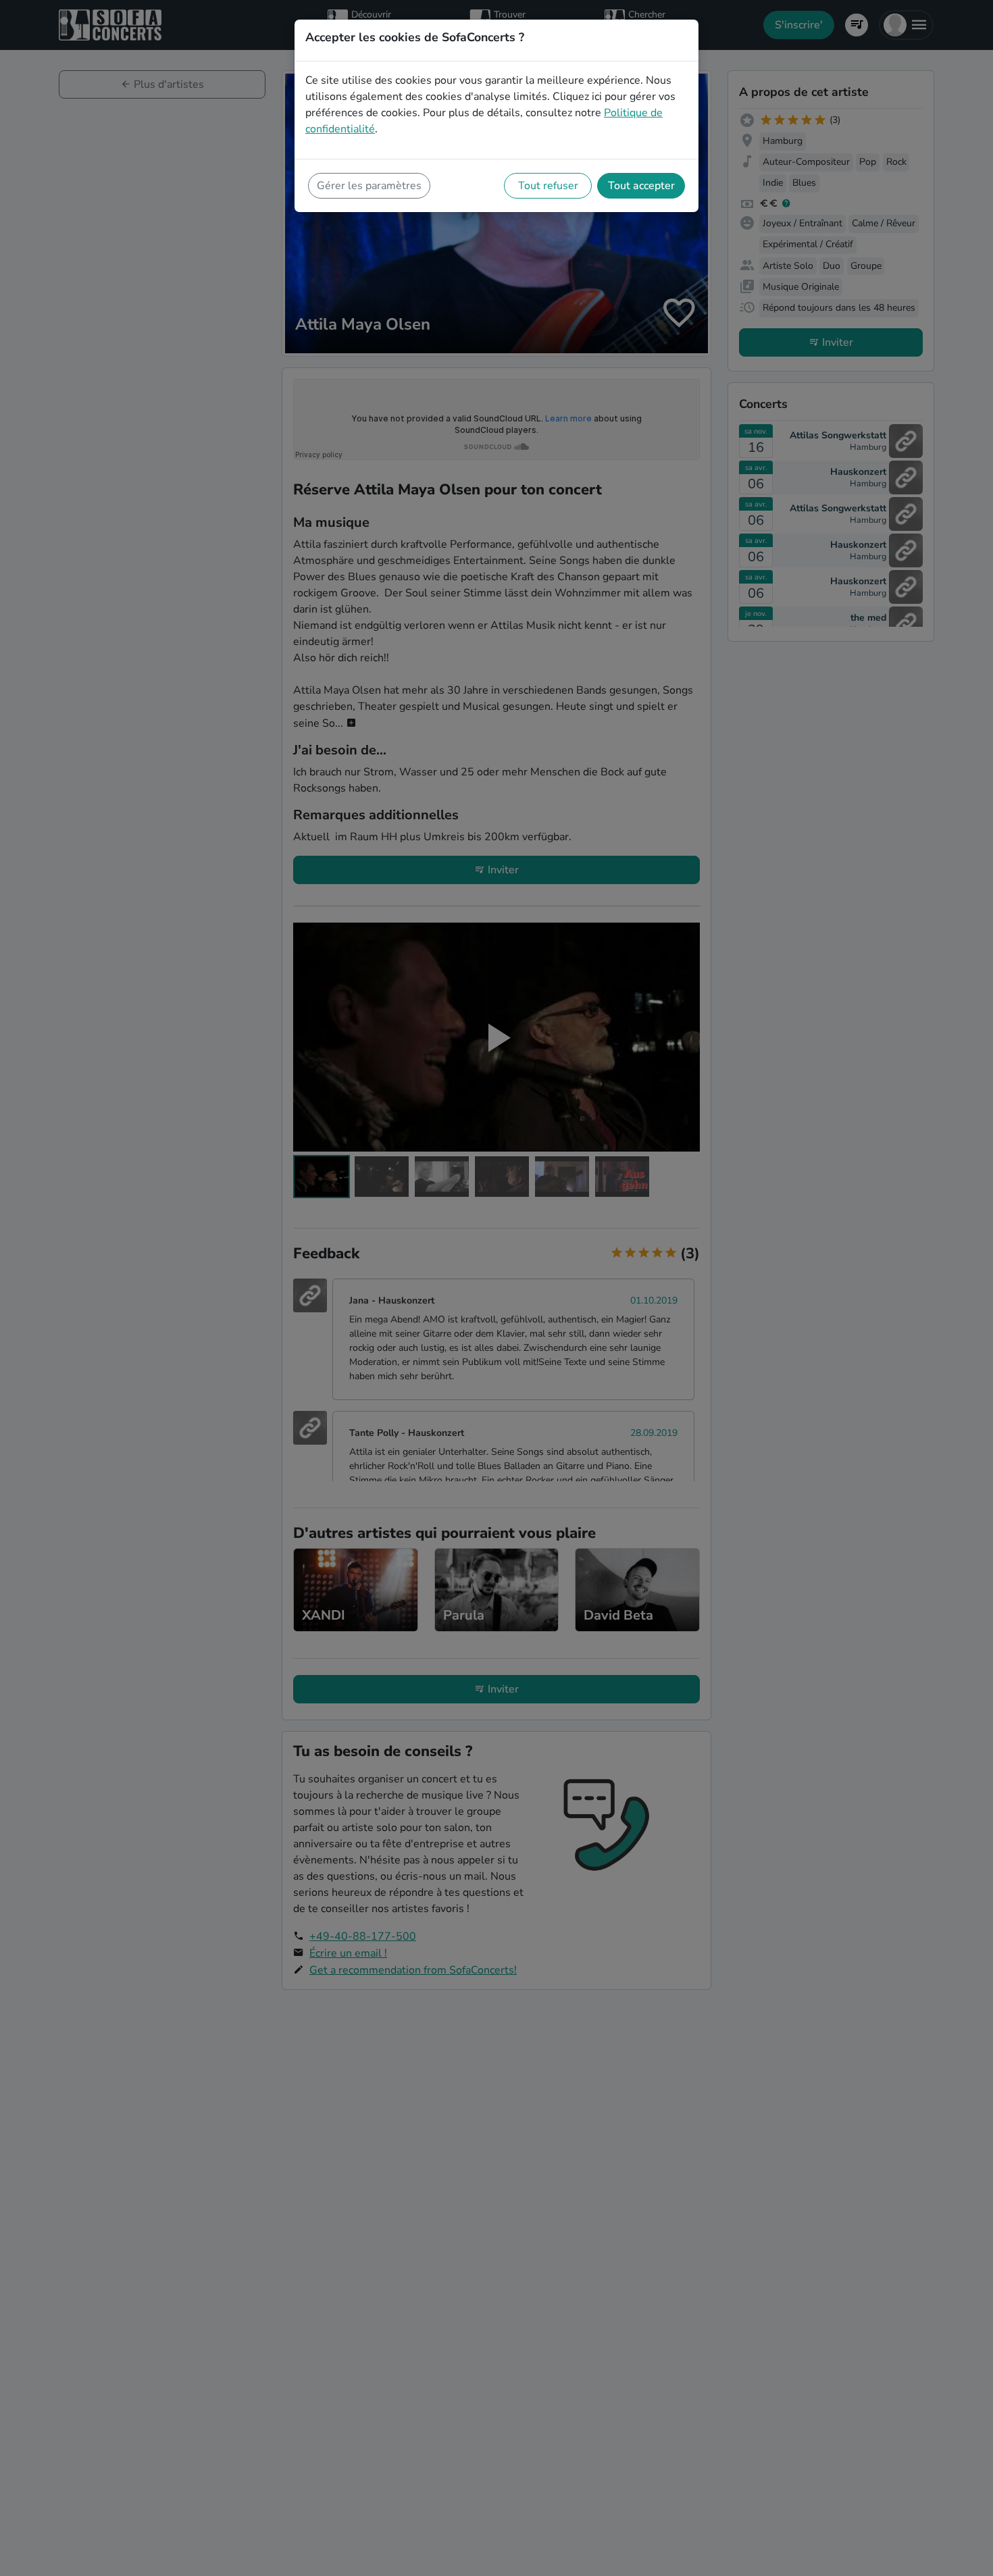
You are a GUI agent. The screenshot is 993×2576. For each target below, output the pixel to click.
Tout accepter (641, 186)
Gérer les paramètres (369, 186)
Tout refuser (548, 186)
